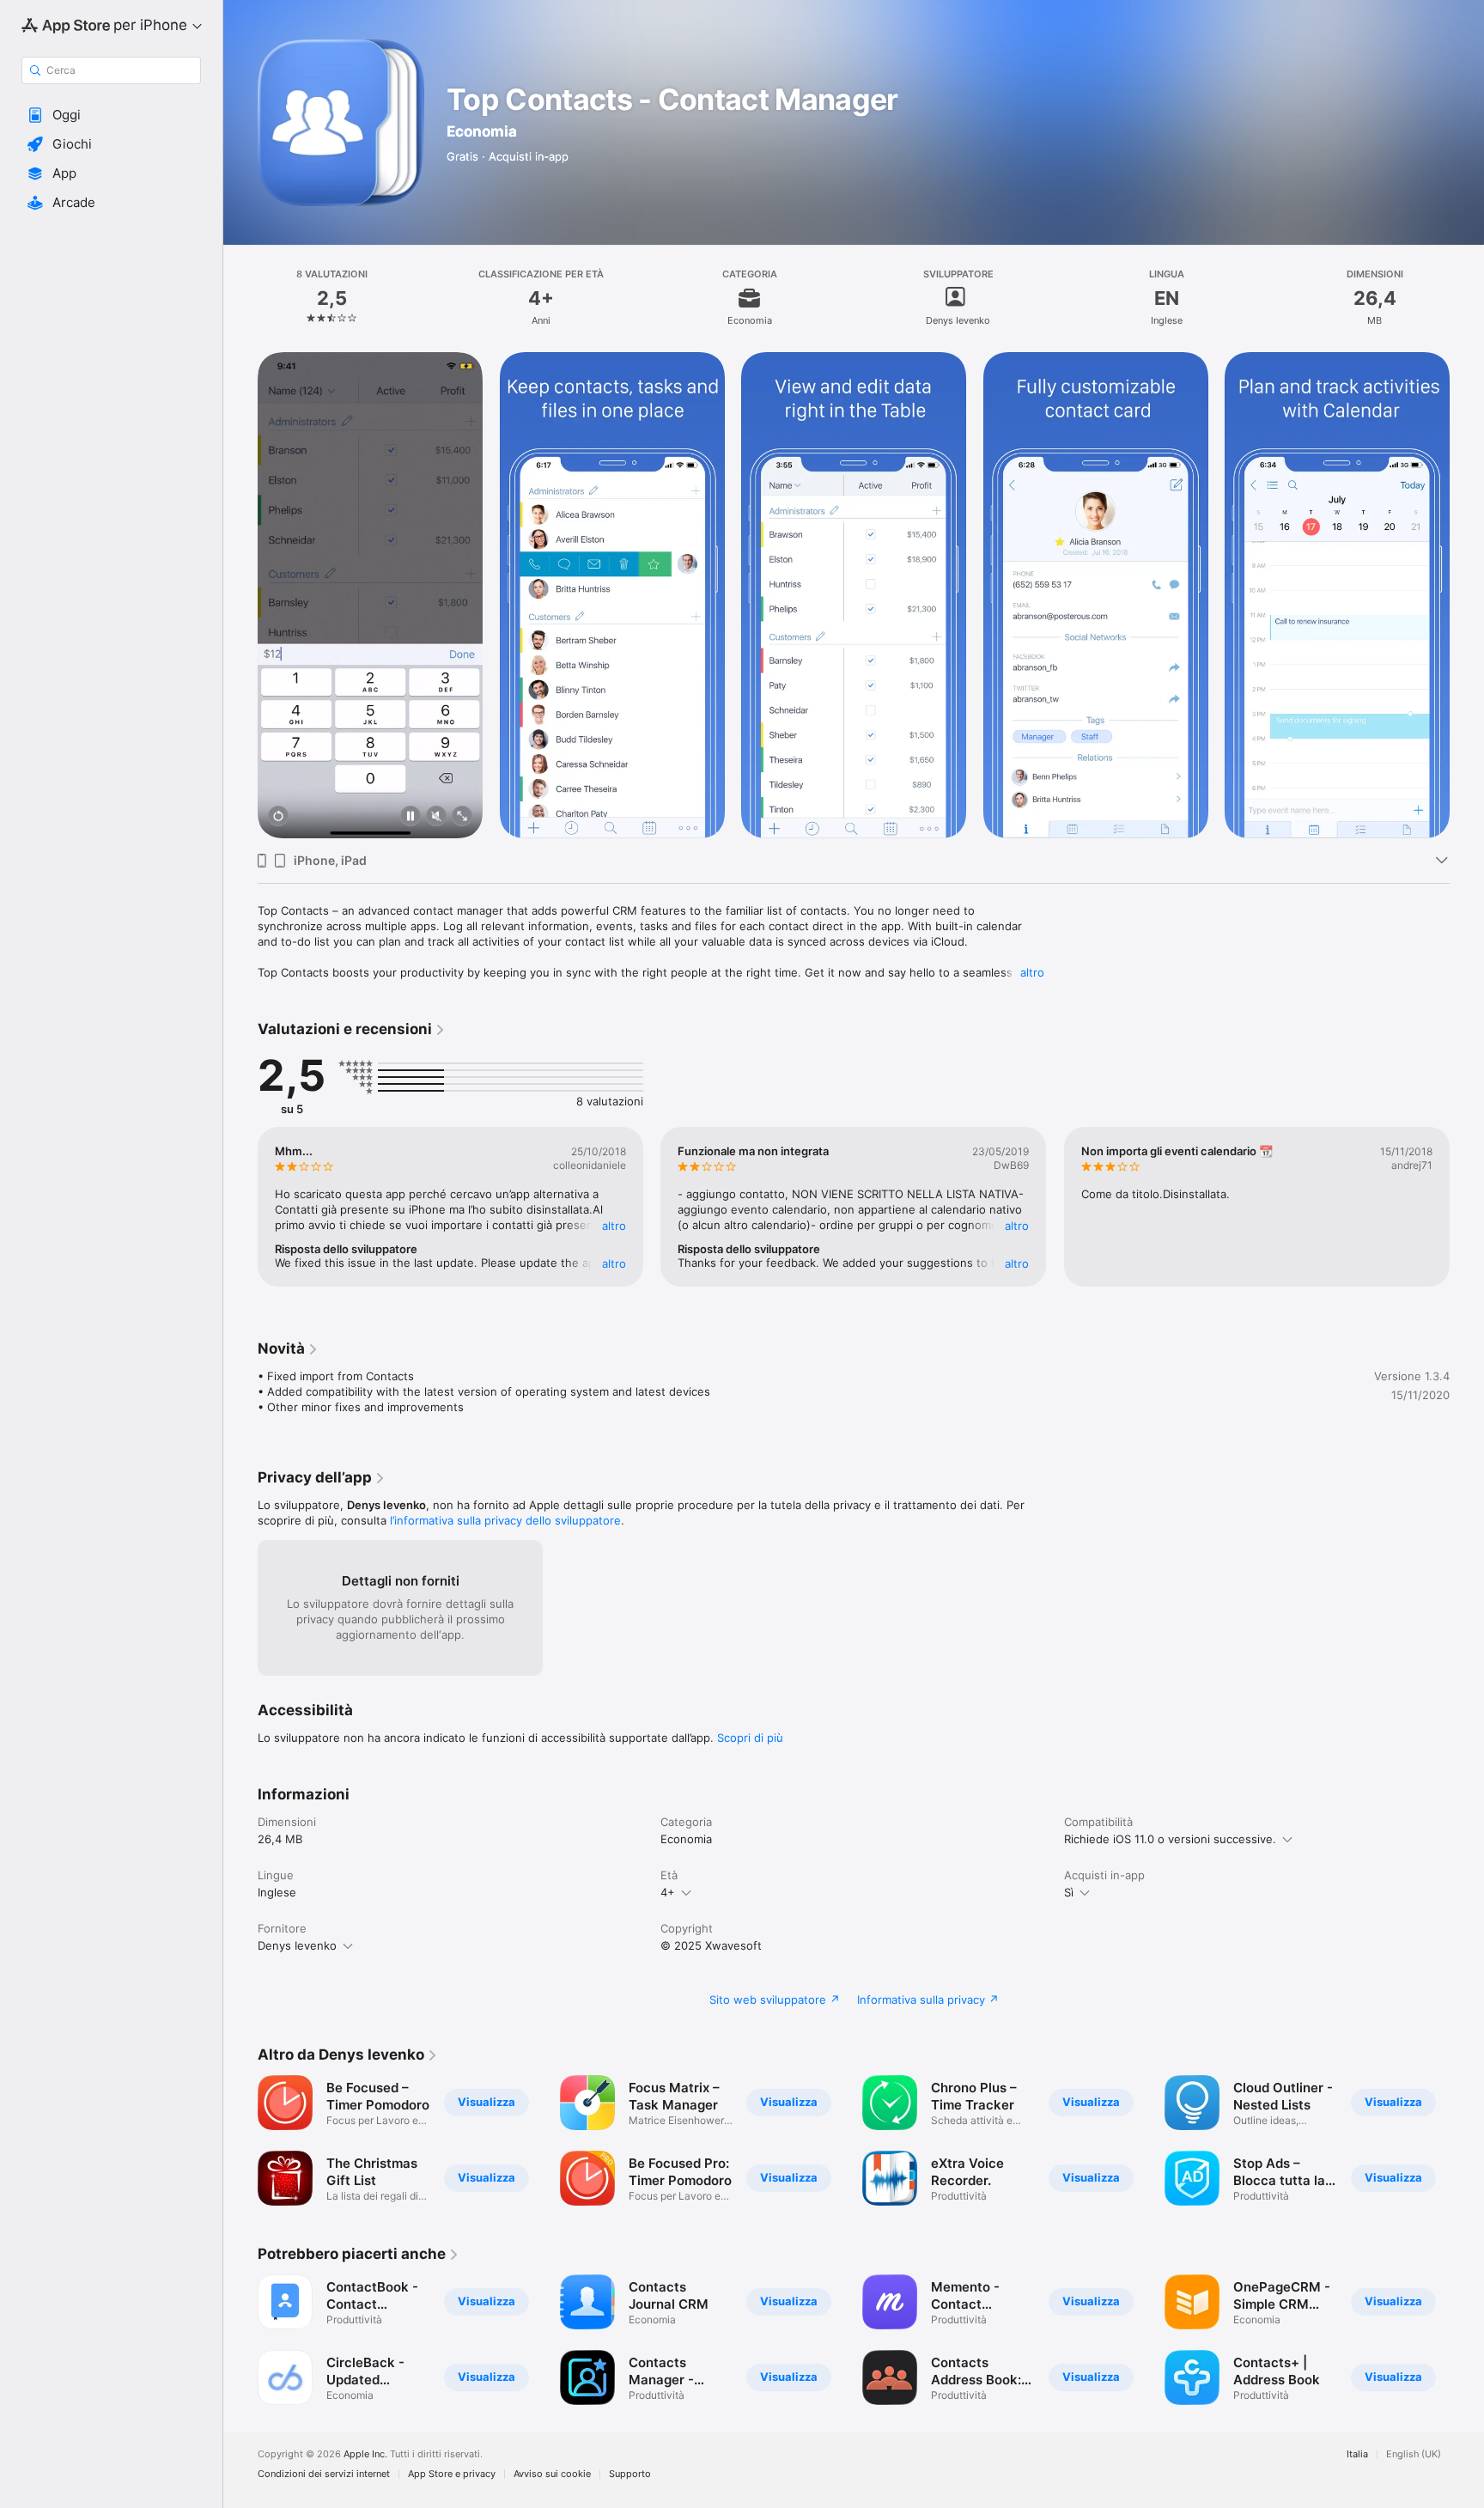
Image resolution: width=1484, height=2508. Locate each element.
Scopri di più (750, 1738)
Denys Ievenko (297, 1945)
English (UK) (1414, 2454)
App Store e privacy (452, 2474)
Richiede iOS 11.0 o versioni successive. (1170, 1839)
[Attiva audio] (436, 817)
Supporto (630, 2474)
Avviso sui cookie (552, 2474)
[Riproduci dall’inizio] (278, 817)
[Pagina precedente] (240, 595)
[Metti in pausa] (411, 817)
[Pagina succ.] (1467, 595)
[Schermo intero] (462, 817)
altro (1032, 972)
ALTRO (614, 1226)
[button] (111, 115)
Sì (1069, 1892)
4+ (668, 1892)
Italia (1357, 2454)
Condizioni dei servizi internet (324, 2474)
